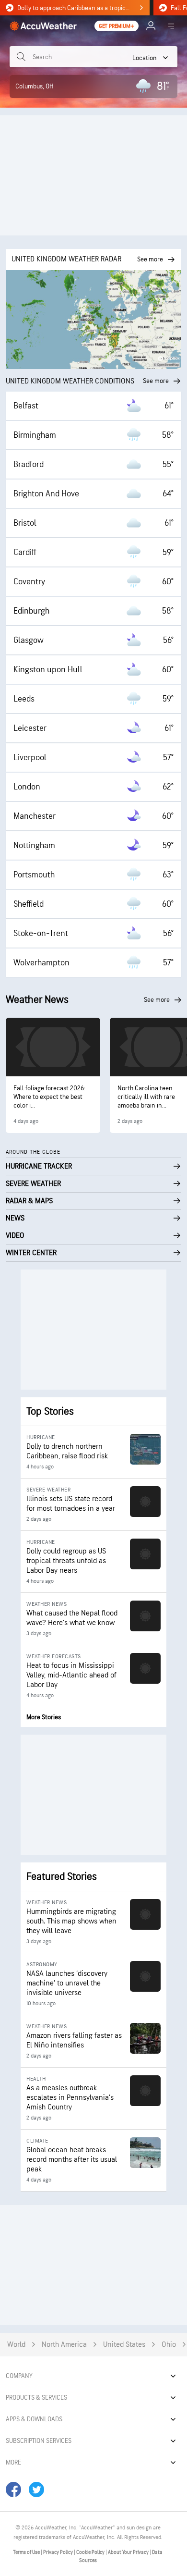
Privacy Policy (58, 2552)
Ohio (169, 2345)
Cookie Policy (91, 2552)
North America (64, 2345)
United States (124, 2345)
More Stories (44, 1717)
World (16, 2345)
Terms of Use (27, 2552)
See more (156, 381)
